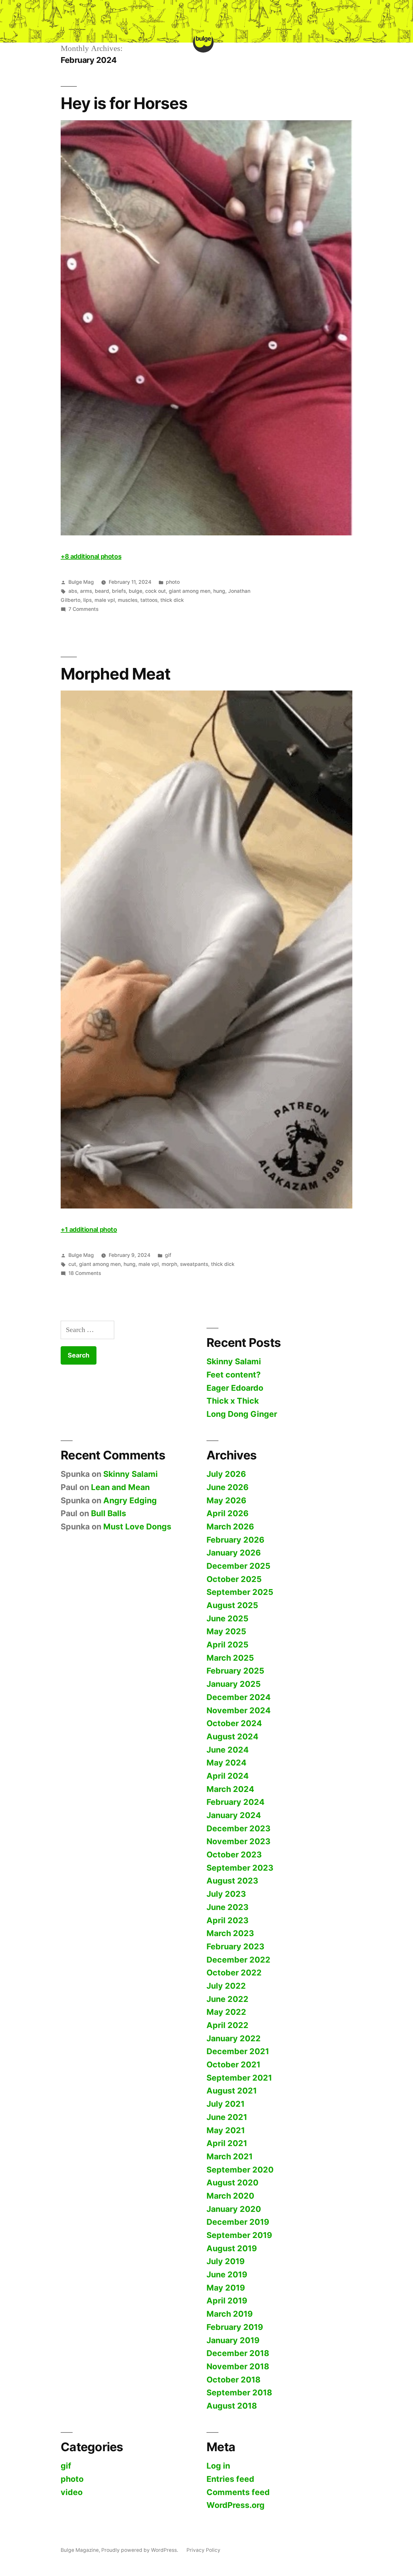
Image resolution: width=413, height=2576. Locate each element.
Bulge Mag (81, 582)
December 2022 (238, 1960)
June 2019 (227, 2274)
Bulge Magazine (80, 2550)
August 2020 (232, 2183)
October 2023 (234, 1855)
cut (72, 1264)
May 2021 (226, 2130)
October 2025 (234, 1579)
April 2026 (227, 1513)
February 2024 (236, 1802)
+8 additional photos (91, 556)
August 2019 (232, 2248)
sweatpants (194, 1264)
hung (219, 591)
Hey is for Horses (124, 103)
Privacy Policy (203, 2550)
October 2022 (234, 1973)
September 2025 (240, 1592)
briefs (119, 591)
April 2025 (227, 1645)
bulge (136, 591)
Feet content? (234, 1375)
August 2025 (232, 1605)
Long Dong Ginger (242, 1414)
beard (102, 591)
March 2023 (230, 1933)
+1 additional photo (89, 1229)
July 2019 (226, 2261)
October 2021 (233, 2064)
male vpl (105, 600)
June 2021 (227, 2117)
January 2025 (234, 1684)
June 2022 (227, 1999)
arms (86, 591)
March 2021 (230, 2156)
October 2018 (233, 2380)
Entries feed (230, 2479)
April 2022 (227, 2025)
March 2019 (230, 2314)
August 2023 (232, 1881)
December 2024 (239, 1697)
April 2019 (227, 2301)
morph (169, 1264)
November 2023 (238, 1841)
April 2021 (227, 2143)
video (72, 2492)
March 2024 (230, 1789)
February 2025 (235, 1671)
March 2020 (230, 2196)
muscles (128, 600)
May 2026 (226, 1500)
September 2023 (240, 1868)
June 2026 (227, 1487)
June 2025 (227, 1618)
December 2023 (238, 1828)
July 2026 (226, 1474)
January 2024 (234, 1815)
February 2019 (235, 2327)
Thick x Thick (233, 1401)
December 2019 (238, 2222)
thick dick (172, 600)
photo (173, 582)
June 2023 (227, 1907)
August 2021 (232, 2091)
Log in (218, 2466)
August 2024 (232, 1736)
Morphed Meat (116, 674)
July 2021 (226, 2104)
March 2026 (230, 1527)
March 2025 (230, 1658)
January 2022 (234, 2038)
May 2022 (226, 2012)
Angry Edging (130, 1500)
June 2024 (228, 1750)
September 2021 (239, 2078)
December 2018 (238, 2353)
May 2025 (226, 1631)
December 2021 (238, 2051)
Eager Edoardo (235, 1388)
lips (87, 600)
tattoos (149, 600)
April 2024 (228, 1776)
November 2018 (238, 2366)
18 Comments (85, 1273)
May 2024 (227, 1763)
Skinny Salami (234, 1361)
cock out (156, 591)
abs (73, 591)
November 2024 (239, 1710)
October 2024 (234, 1723)
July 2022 (226, 1986)
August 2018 (232, 2406)
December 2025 (238, 1566)
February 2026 (235, 1540)
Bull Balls (109, 1513)
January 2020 (234, 2209)
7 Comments (83, 609)
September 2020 (240, 2170)
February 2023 (235, 1946)
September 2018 (239, 2392)
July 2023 (226, 1894)
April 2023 (227, 1920)
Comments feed (238, 2492)
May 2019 (226, 2288)
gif (168, 1255)
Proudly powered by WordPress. (140, 2550)
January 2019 (233, 2340)
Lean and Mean (120, 1487)
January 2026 (234, 1553)
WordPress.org (236, 2505)
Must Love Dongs (137, 1527)
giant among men (190, 591)
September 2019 (239, 2235)
